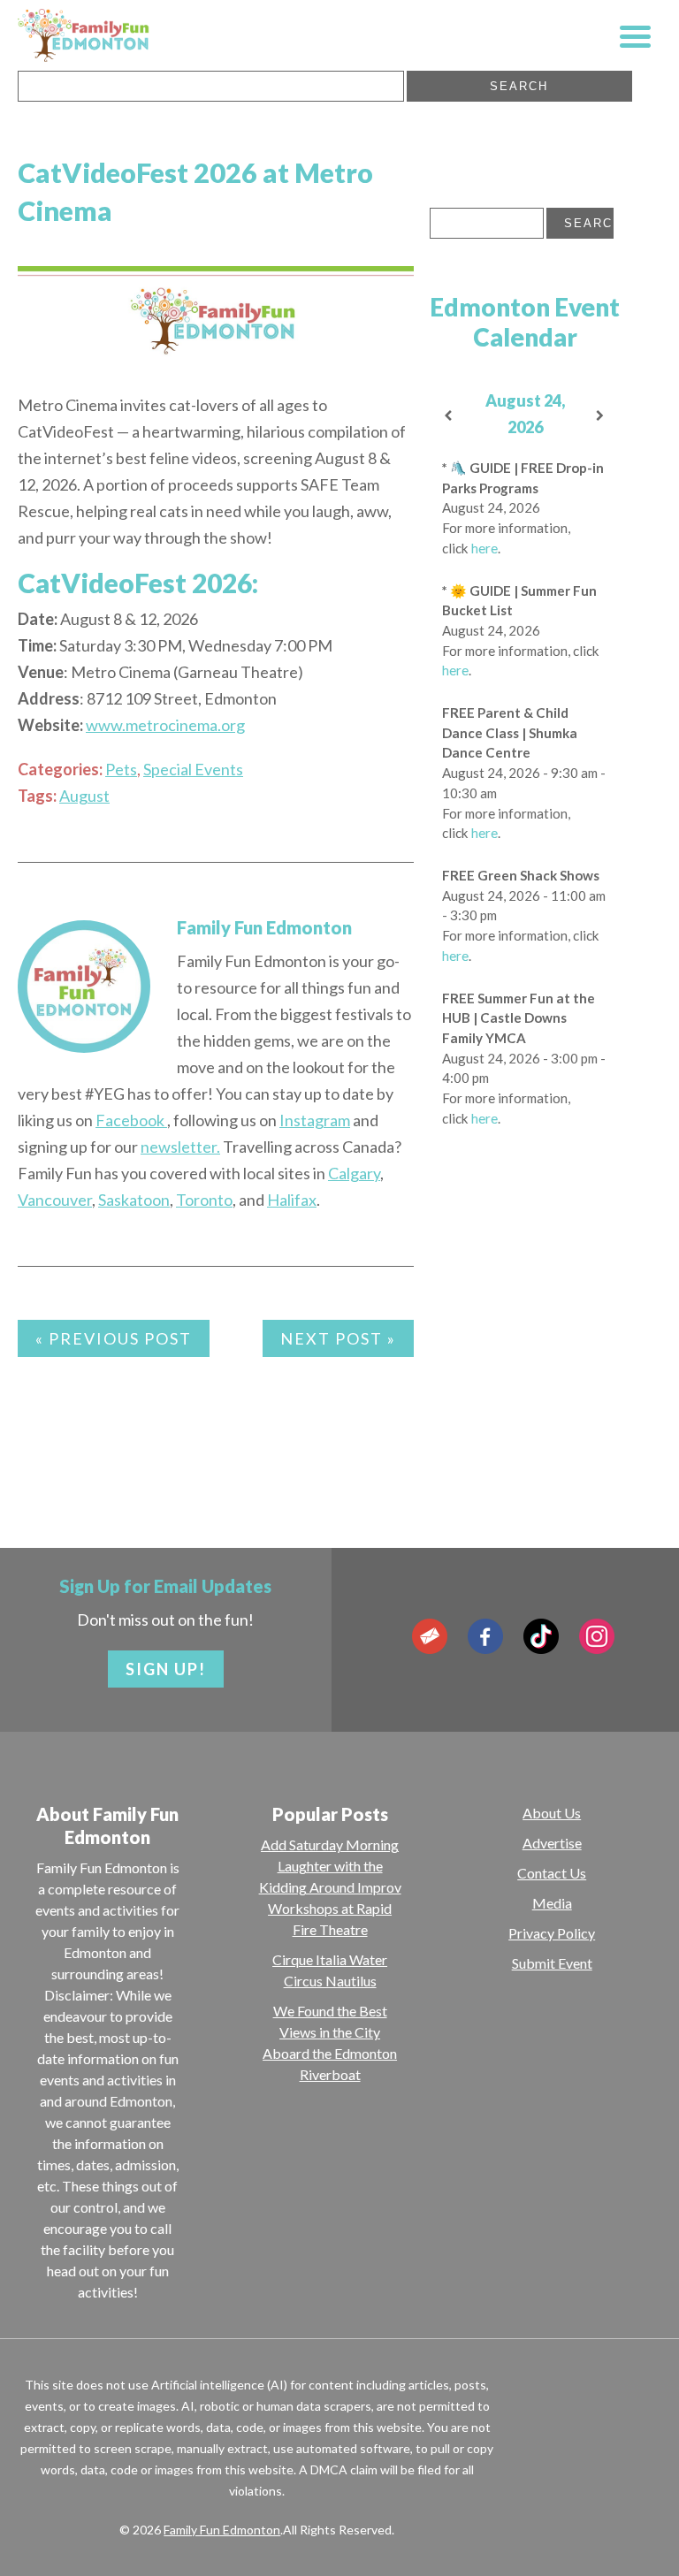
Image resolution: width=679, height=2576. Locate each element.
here (484, 548)
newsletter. (180, 1147)
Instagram (315, 1120)
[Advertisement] (525, 1389)
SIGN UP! (166, 1669)
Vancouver (55, 1200)
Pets (121, 769)
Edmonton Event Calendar (525, 322)
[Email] (430, 1636)
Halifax (292, 1200)
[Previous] (449, 416)
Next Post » (338, 1338)
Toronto (204, 1200)
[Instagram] (597, 1636)
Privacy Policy (552, 1933)
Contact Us (552, 1873)
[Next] (601, 416)
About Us (552, 1813)
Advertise (552, 1843)
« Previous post (114, 1338)
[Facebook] (485, 1636)
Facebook (131, 1120)
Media (552, 1903)
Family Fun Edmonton (264, 927)
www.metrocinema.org (165, 725)
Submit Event (552, 1963)
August (84, 796)
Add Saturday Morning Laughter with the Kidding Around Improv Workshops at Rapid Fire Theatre (330, 1887)
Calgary (354, 1173)
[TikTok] (541, 1636)
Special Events (193, 769)
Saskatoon (134, 1200)
